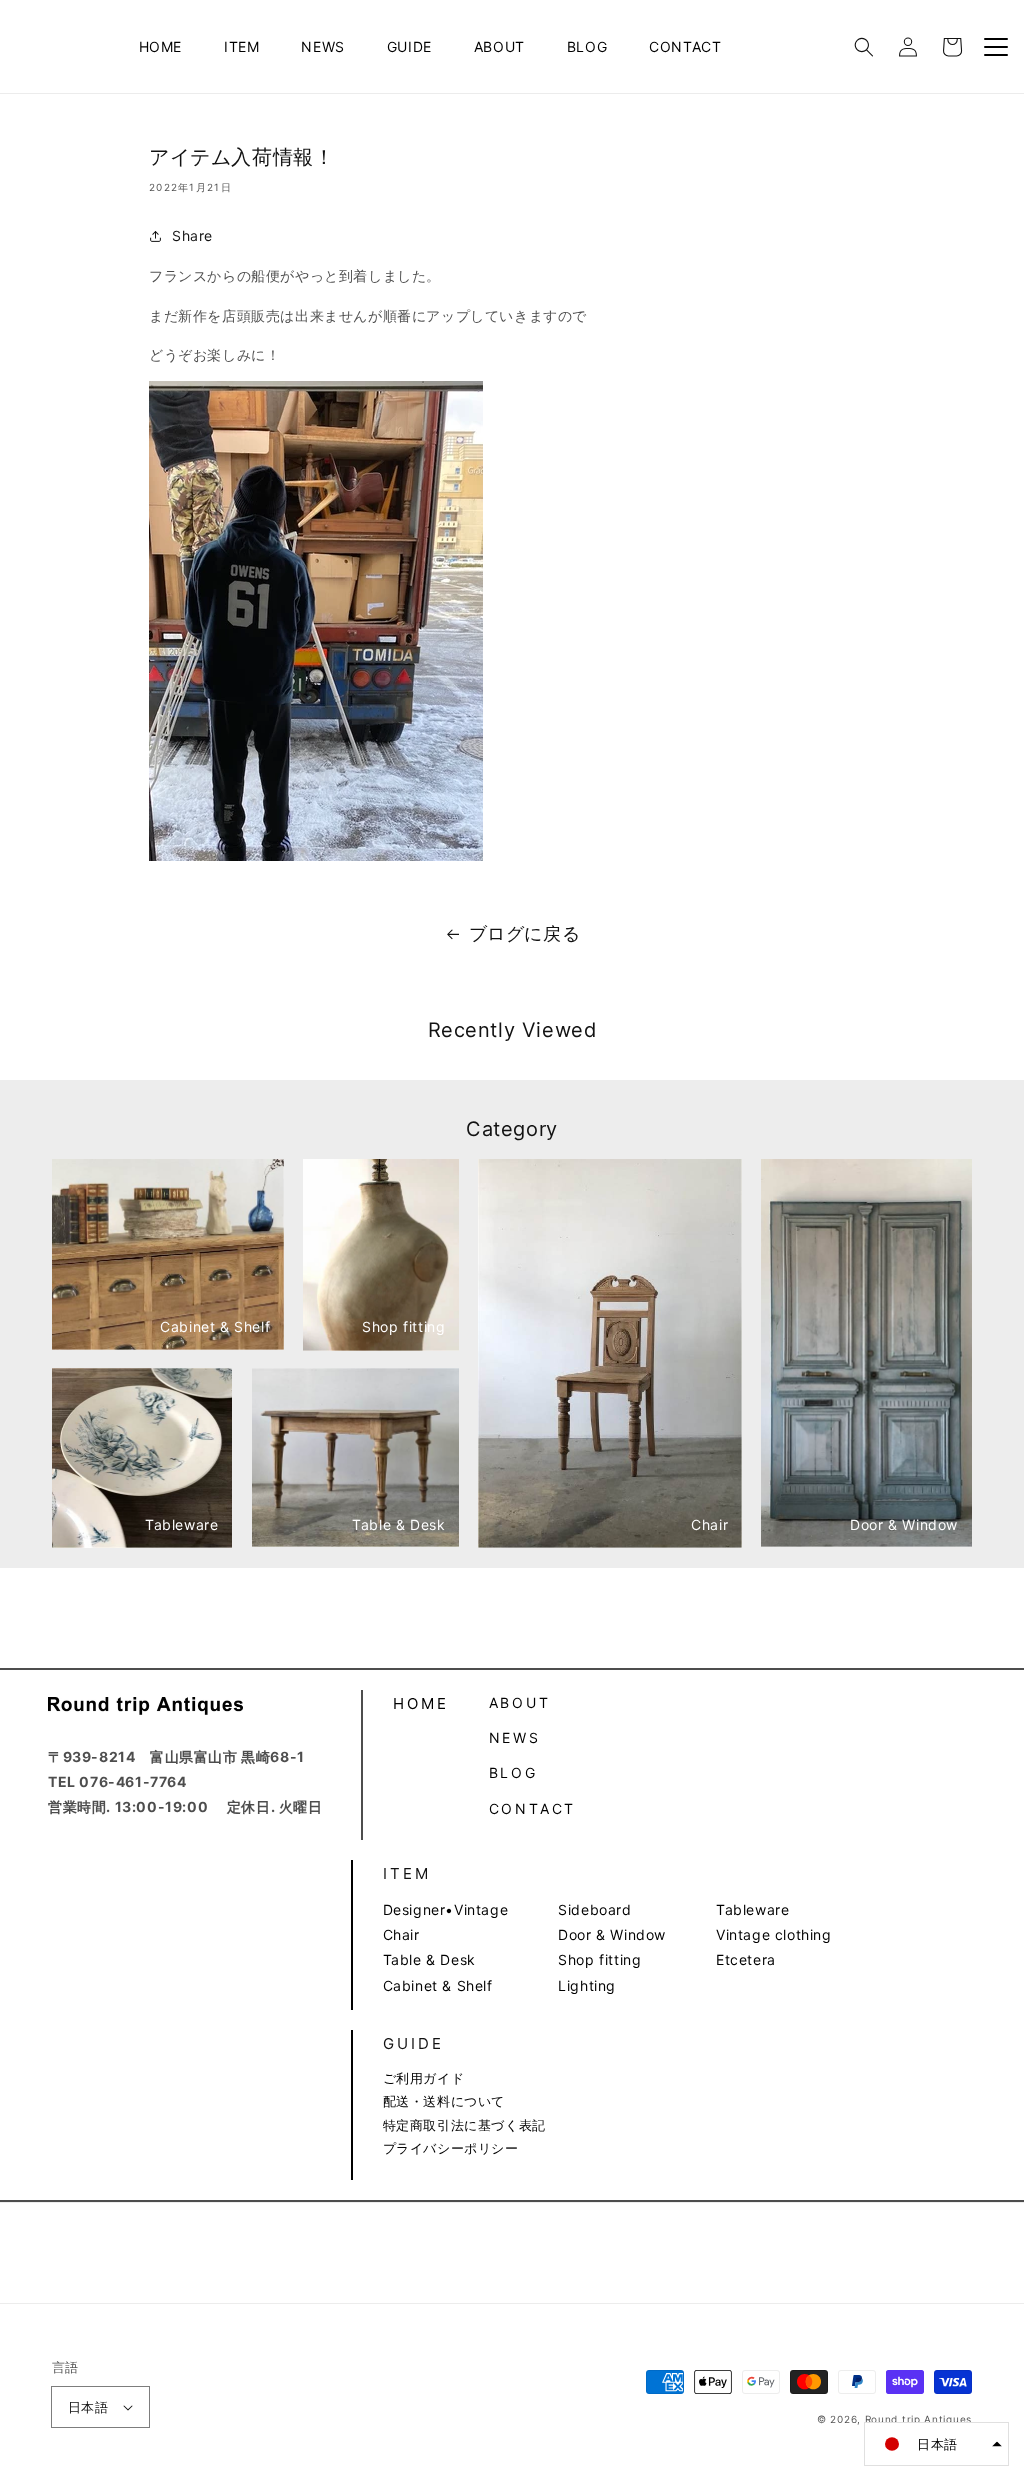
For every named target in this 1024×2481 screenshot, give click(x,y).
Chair (401, 1934)
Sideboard (594, 1909)
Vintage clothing (774, 1934)
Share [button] (192, 235)
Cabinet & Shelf (438, 1985)
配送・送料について (444, 2101)
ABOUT (499, 46)
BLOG (587, 46)
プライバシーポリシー (451, 2148)
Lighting (587, 1985)
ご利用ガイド (424, 2078)
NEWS (322, 46)
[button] (864, 47)
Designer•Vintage (446, 1909)
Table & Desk (429, 1959)
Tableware (752, 1909)
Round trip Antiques (918, 2419)
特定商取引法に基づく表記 (464, 2125)
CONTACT (685, 46)
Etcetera (746, 1959)
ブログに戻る (525, 933)
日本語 (88, 2407)
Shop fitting (599, 1959)
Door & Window (612, 1934)
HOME (160, 46)
